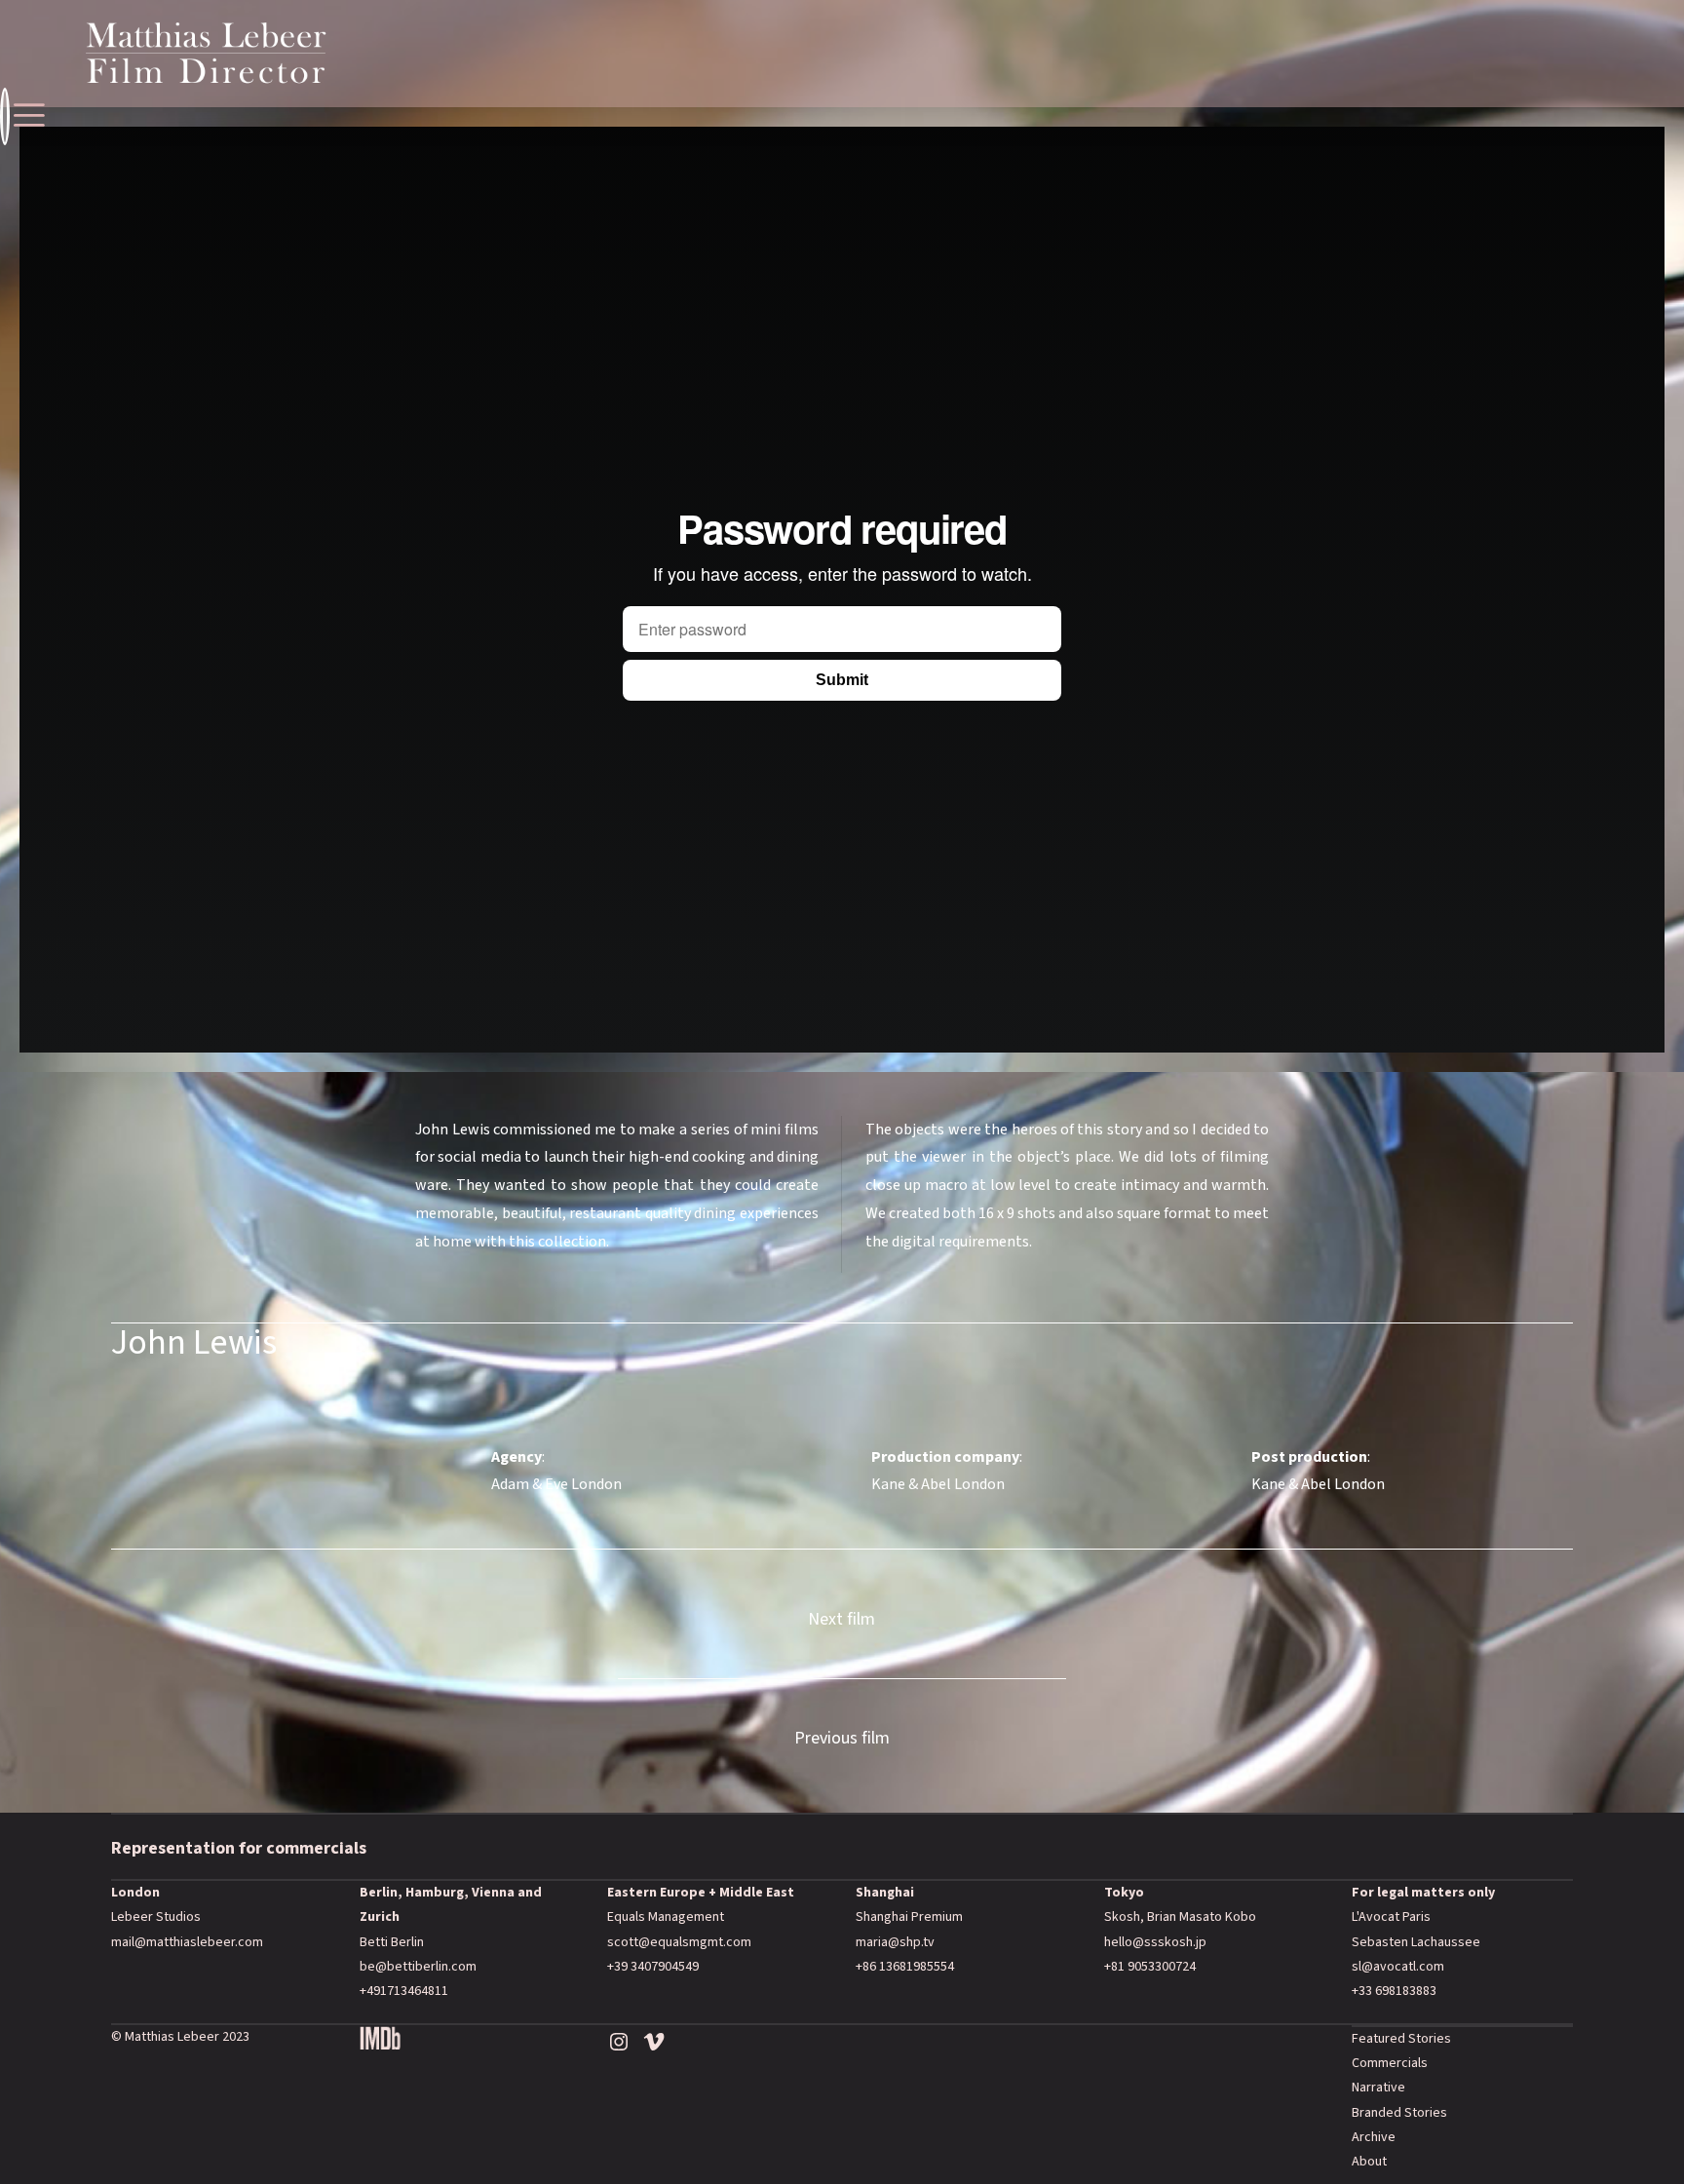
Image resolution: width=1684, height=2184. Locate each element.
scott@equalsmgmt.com (679, 1942)
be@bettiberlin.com (418, 1967)
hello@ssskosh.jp (1155, 1942)
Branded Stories (1399, 2113)
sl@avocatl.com (1398, 1967)
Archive (1374, 2137)
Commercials (1390, 2063)
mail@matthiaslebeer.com (187, 1942)
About (1369, 2162)
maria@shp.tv (895, 1942)
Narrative (1378, 2088)
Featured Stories (1401, 2039)
